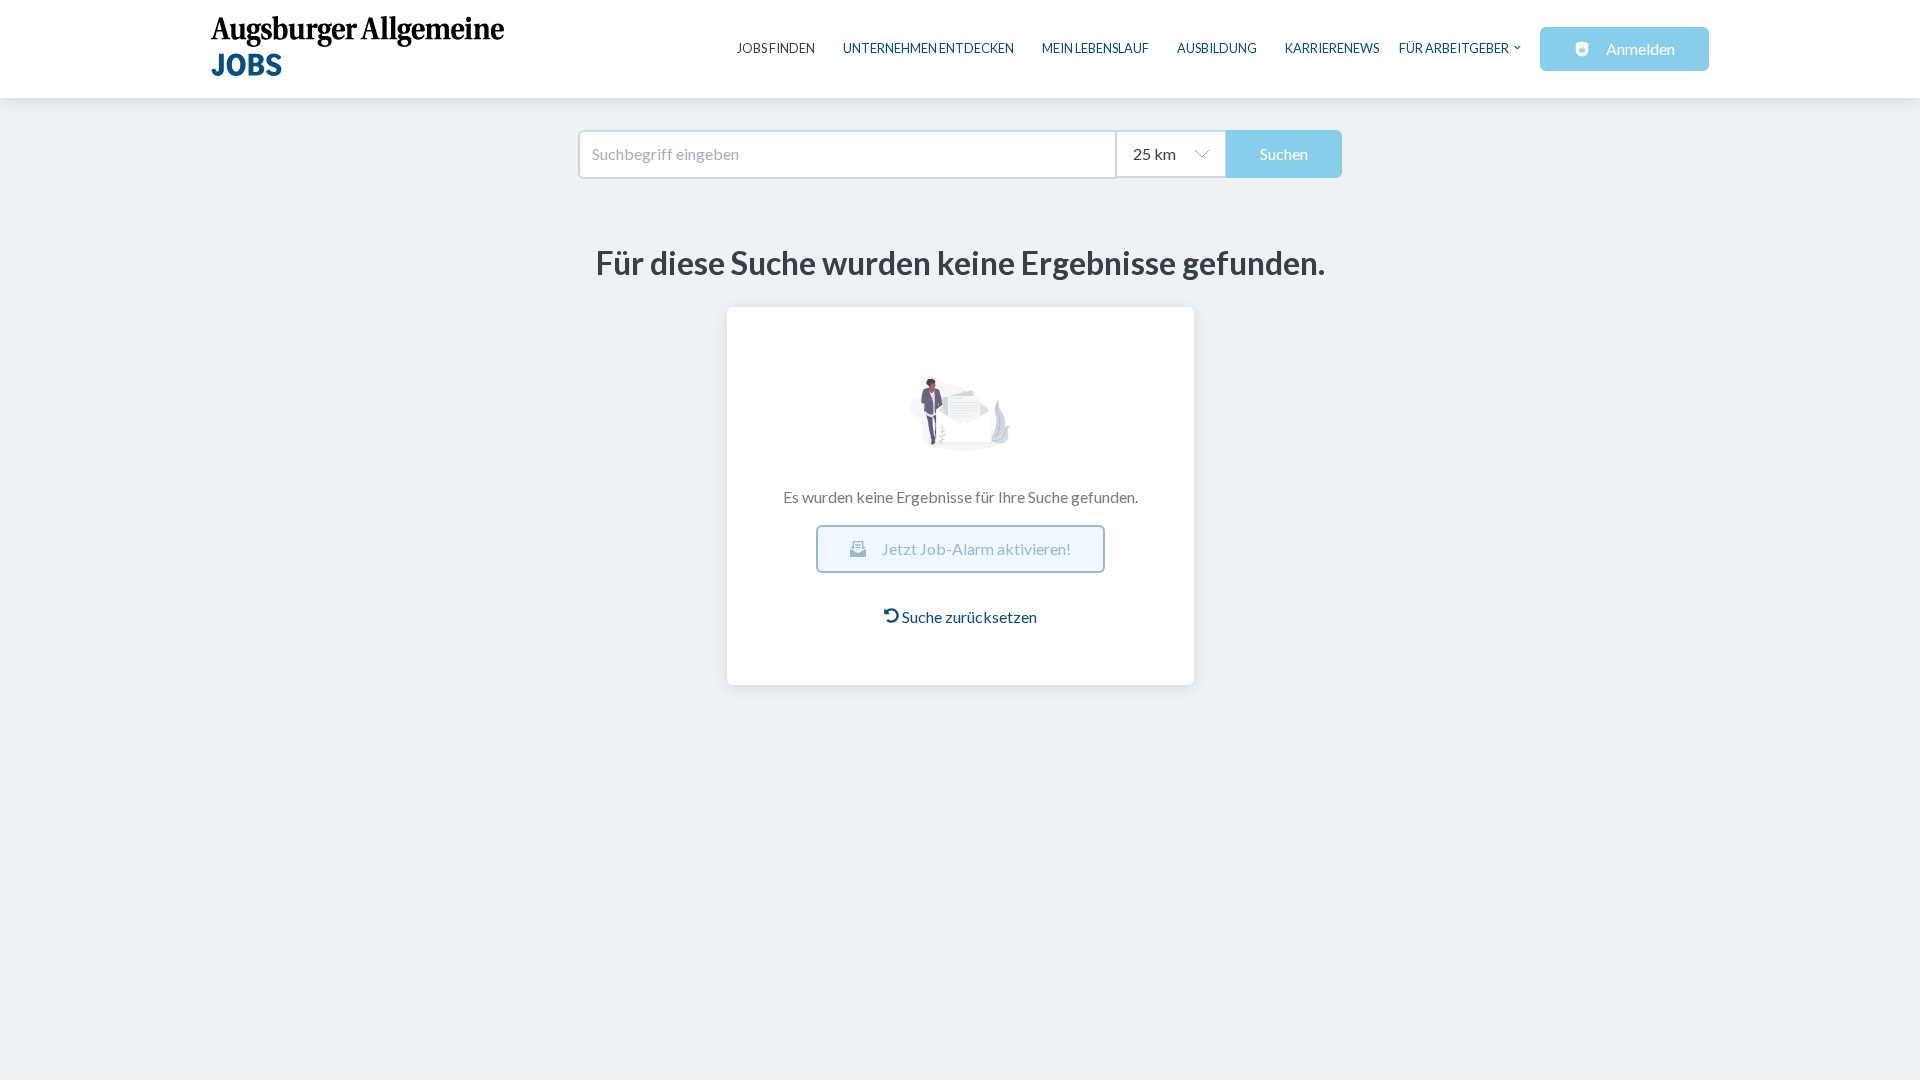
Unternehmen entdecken (928, 48)
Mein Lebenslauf (1095, 48)
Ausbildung (1217, 48)
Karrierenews (1332, 48)
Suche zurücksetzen (969, 616)
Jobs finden (776, 48)
